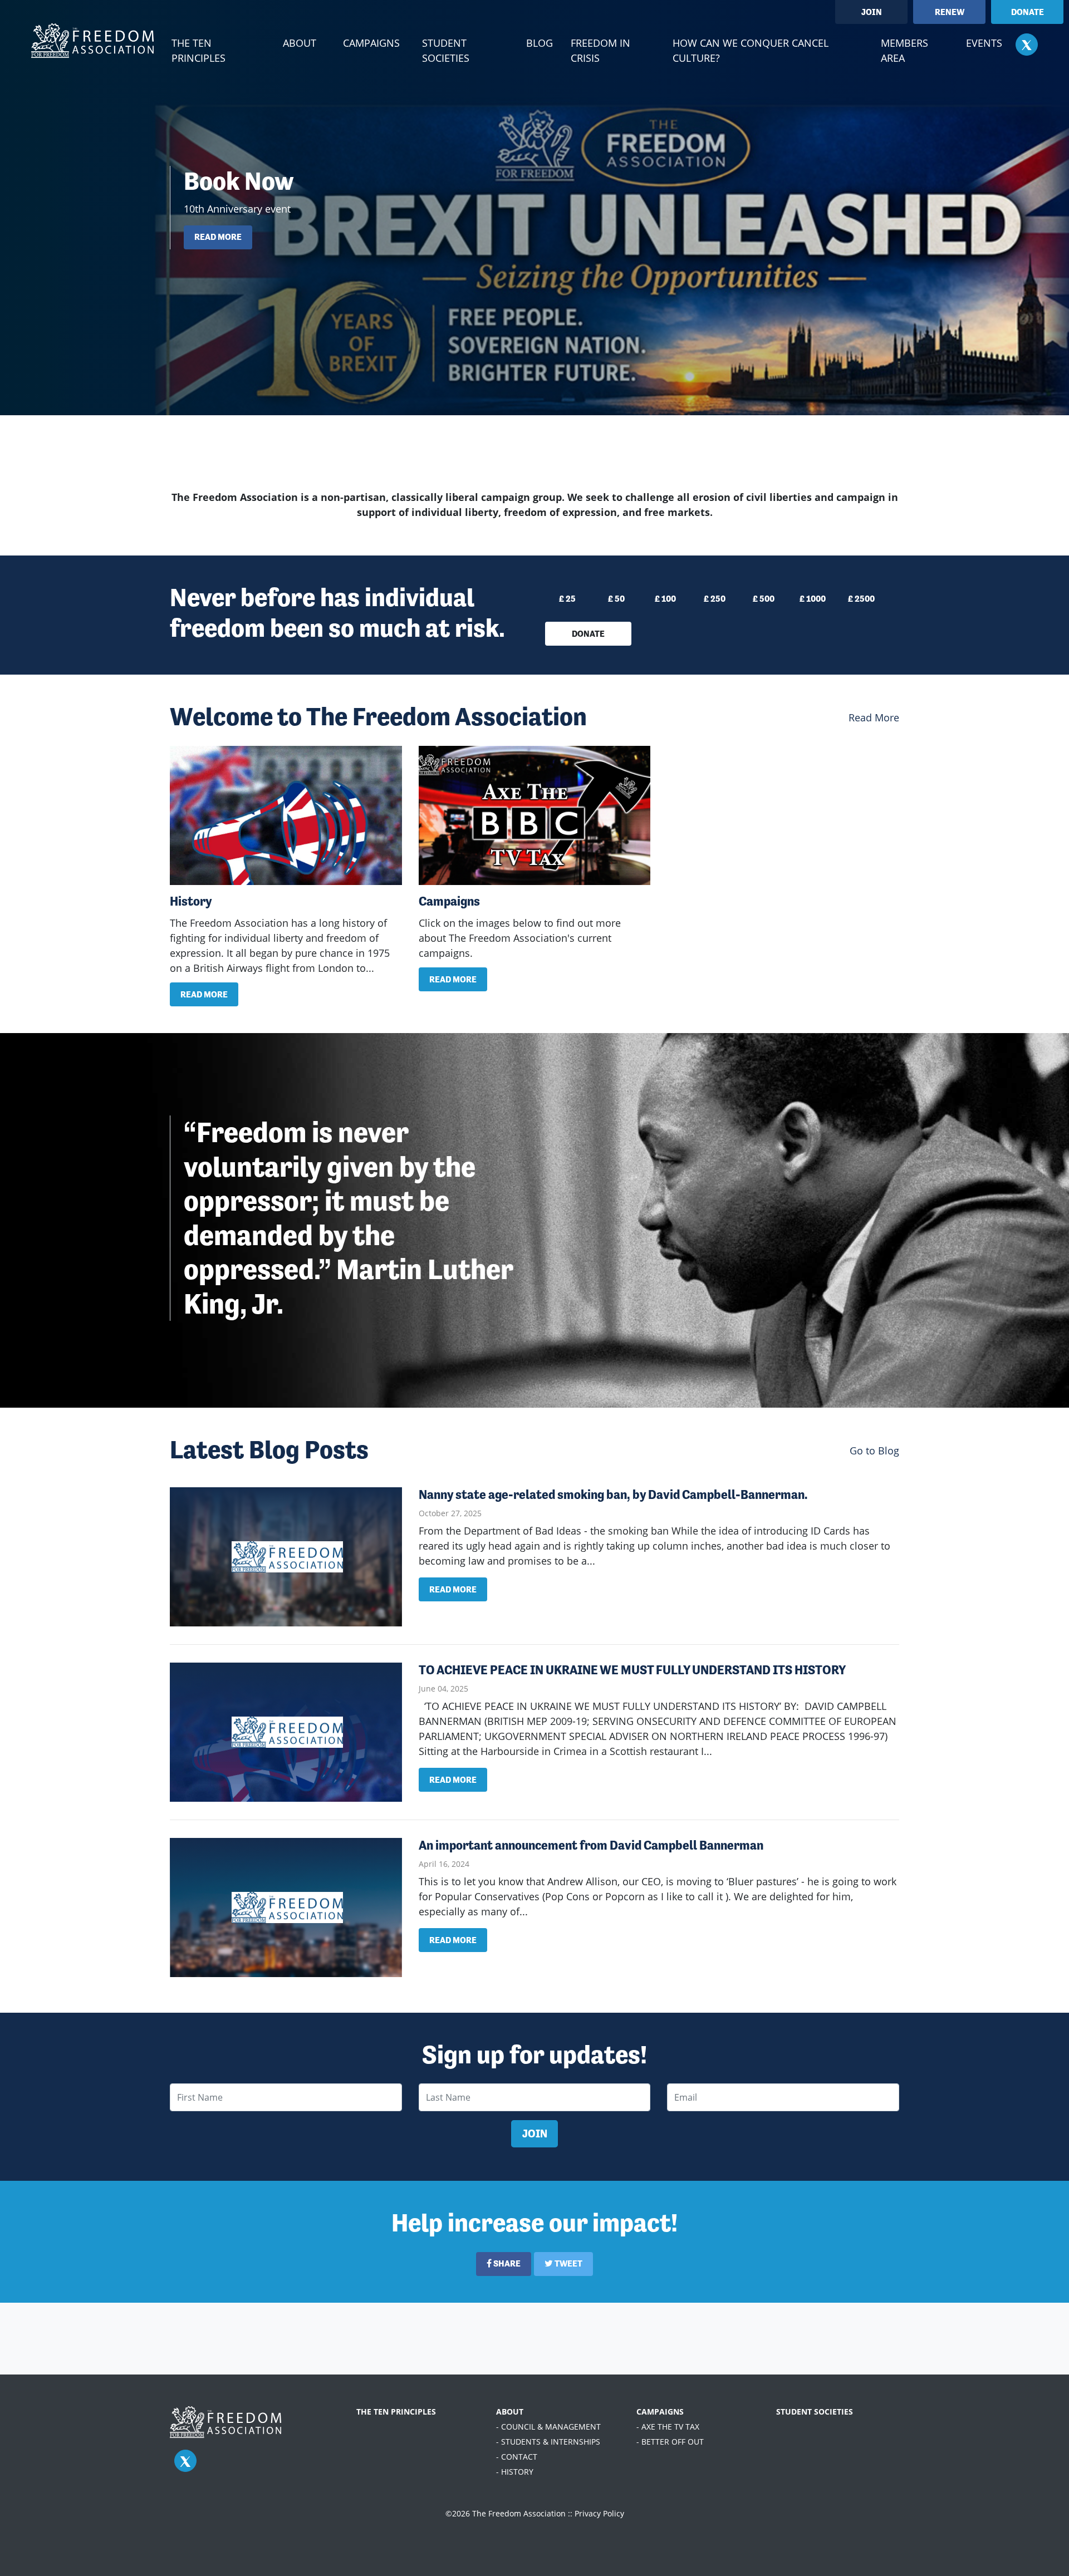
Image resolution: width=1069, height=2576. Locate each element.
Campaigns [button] (371, 43)
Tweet (568, 2263)
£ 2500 (861, 599)
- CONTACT (517, 2457)
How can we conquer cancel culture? (751, 50)
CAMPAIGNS (660, 2412)
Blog (540, 43)
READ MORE (218, 237)
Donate (1028, 12)
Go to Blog (874, 1451)
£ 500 (764, 599)
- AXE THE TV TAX (668, 2427)
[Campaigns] (535, 815)
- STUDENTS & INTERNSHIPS (548, 2442)
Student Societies (446, 50)
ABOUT (510, 2412)
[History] (286, 815)
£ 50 (616, 599)
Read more (204, 994)
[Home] (92, 41)
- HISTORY (515, 2472)
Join (872, 12)
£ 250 (715, 599)
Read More (874, 717)
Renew (950, 12)
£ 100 (665, 599)
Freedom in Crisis (600, 50)
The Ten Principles (198, 50)
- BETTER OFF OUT (670, 2442)
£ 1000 (813, 599)
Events (984, 43)
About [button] (300, 43)
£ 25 (567, 599)
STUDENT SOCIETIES (815, 2412)
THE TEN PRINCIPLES (396, 2412)
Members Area (904, 50)
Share (506, 2263)
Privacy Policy (599, 2513)
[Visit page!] (1027, 44)
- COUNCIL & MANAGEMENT (548, 2427)
